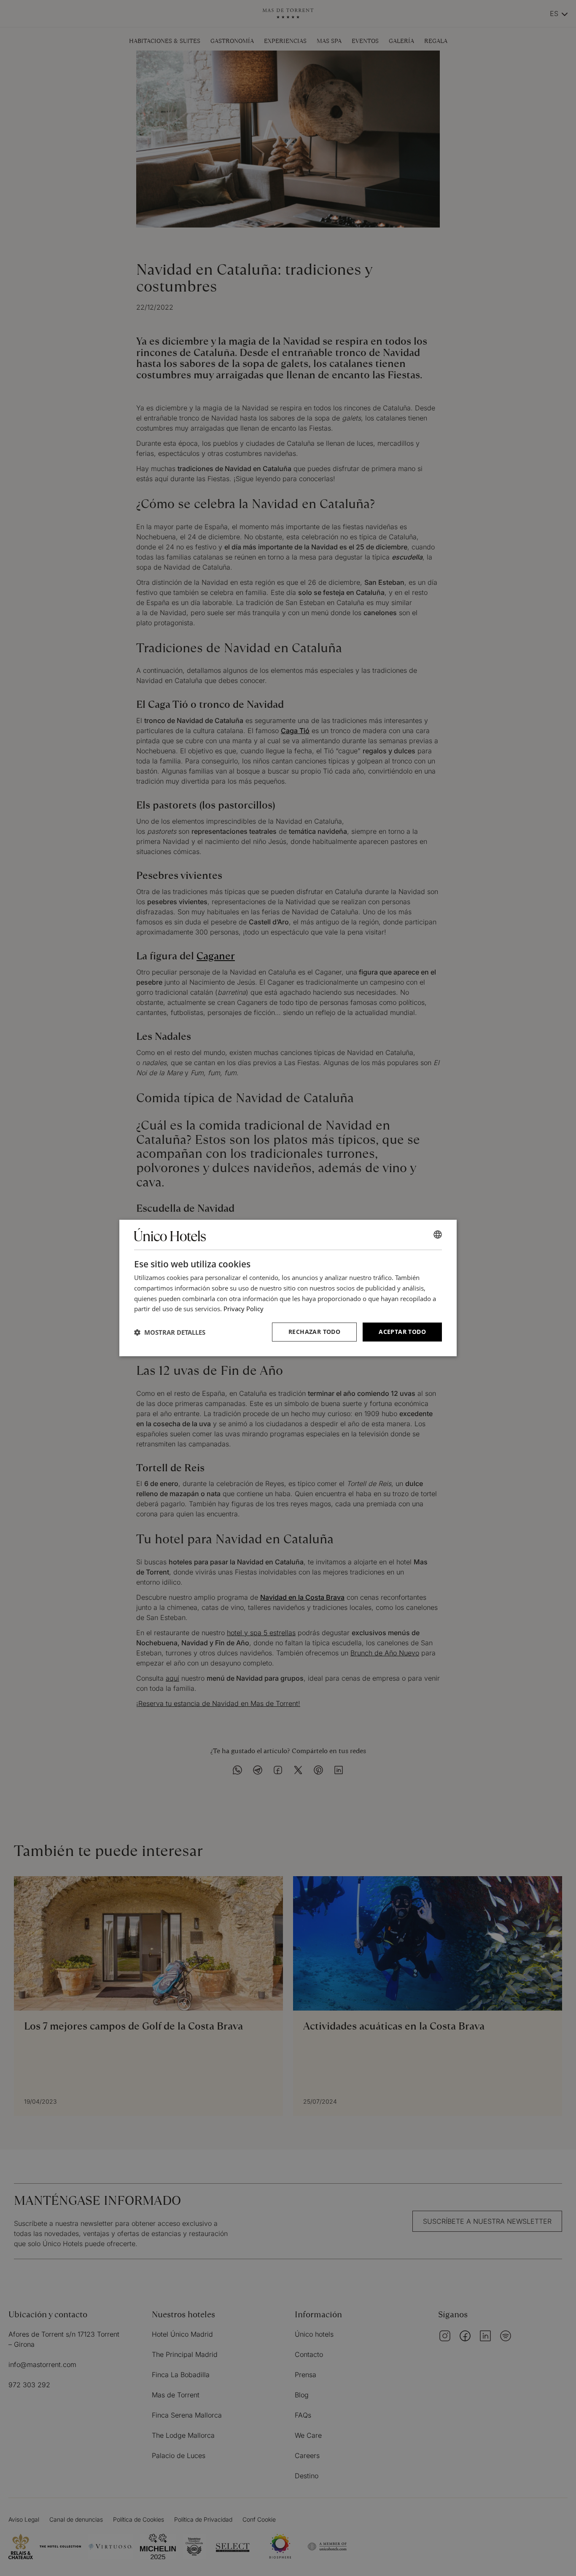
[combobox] (438, 1234)
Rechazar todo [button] (314, 1332)
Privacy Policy (244, 1309)
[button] (170, 1332)
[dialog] (288, 1288)
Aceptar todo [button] (402, 1332)
